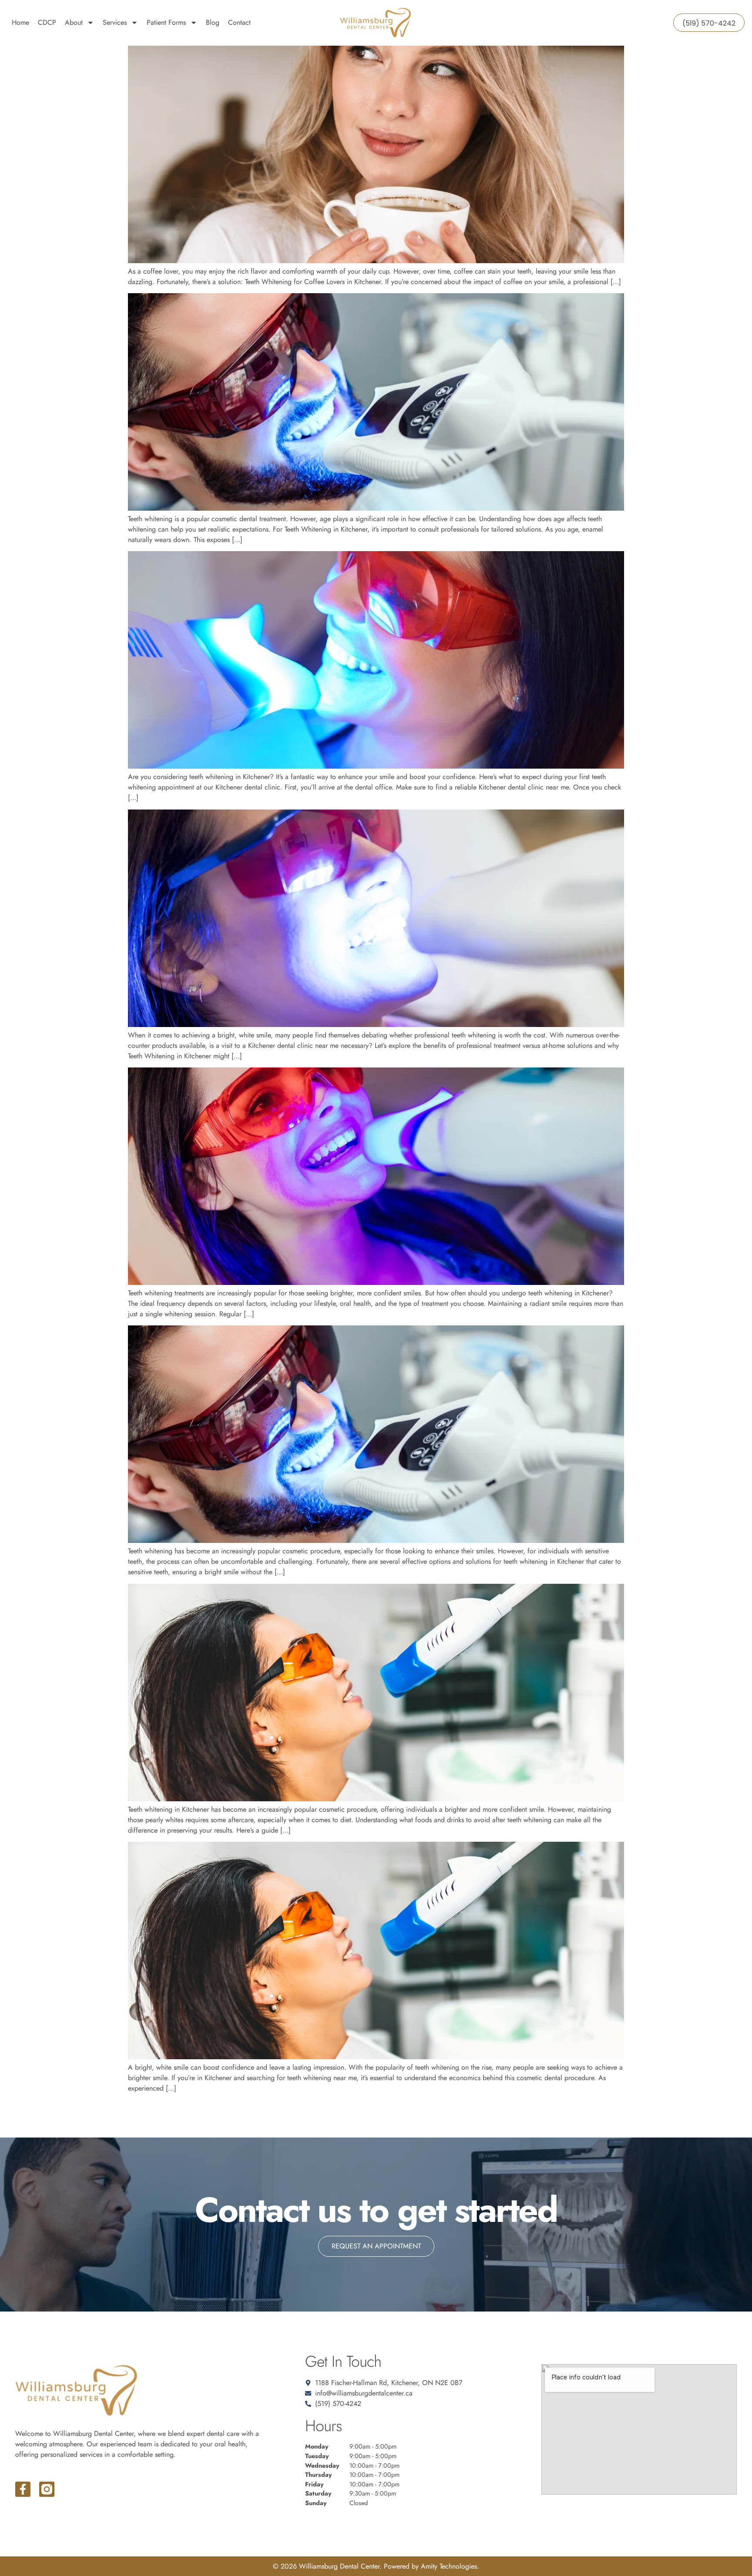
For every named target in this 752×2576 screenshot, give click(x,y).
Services (115, 22)
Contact (239, 22)
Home (20, 22)
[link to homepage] (376, 23)
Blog (213, 22)
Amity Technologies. (450, 2566)
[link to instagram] (47, 2489)
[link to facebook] (23, 2489)
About (74, 22)
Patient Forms (166, 22)
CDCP (47, 22)
